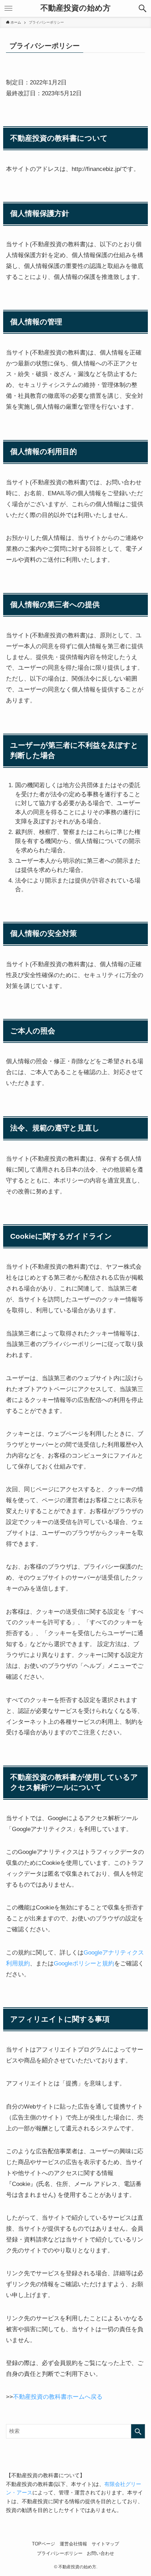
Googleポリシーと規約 (84, 1963)
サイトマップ (105, 2544)
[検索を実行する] (138, 2431)
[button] (143, 8)
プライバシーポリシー (60, 2553)
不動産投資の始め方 (75, 8)
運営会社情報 (73, 2544)
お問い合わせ (100, 2553)
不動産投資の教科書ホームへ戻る (58, 2397)
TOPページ (44, 2544)
